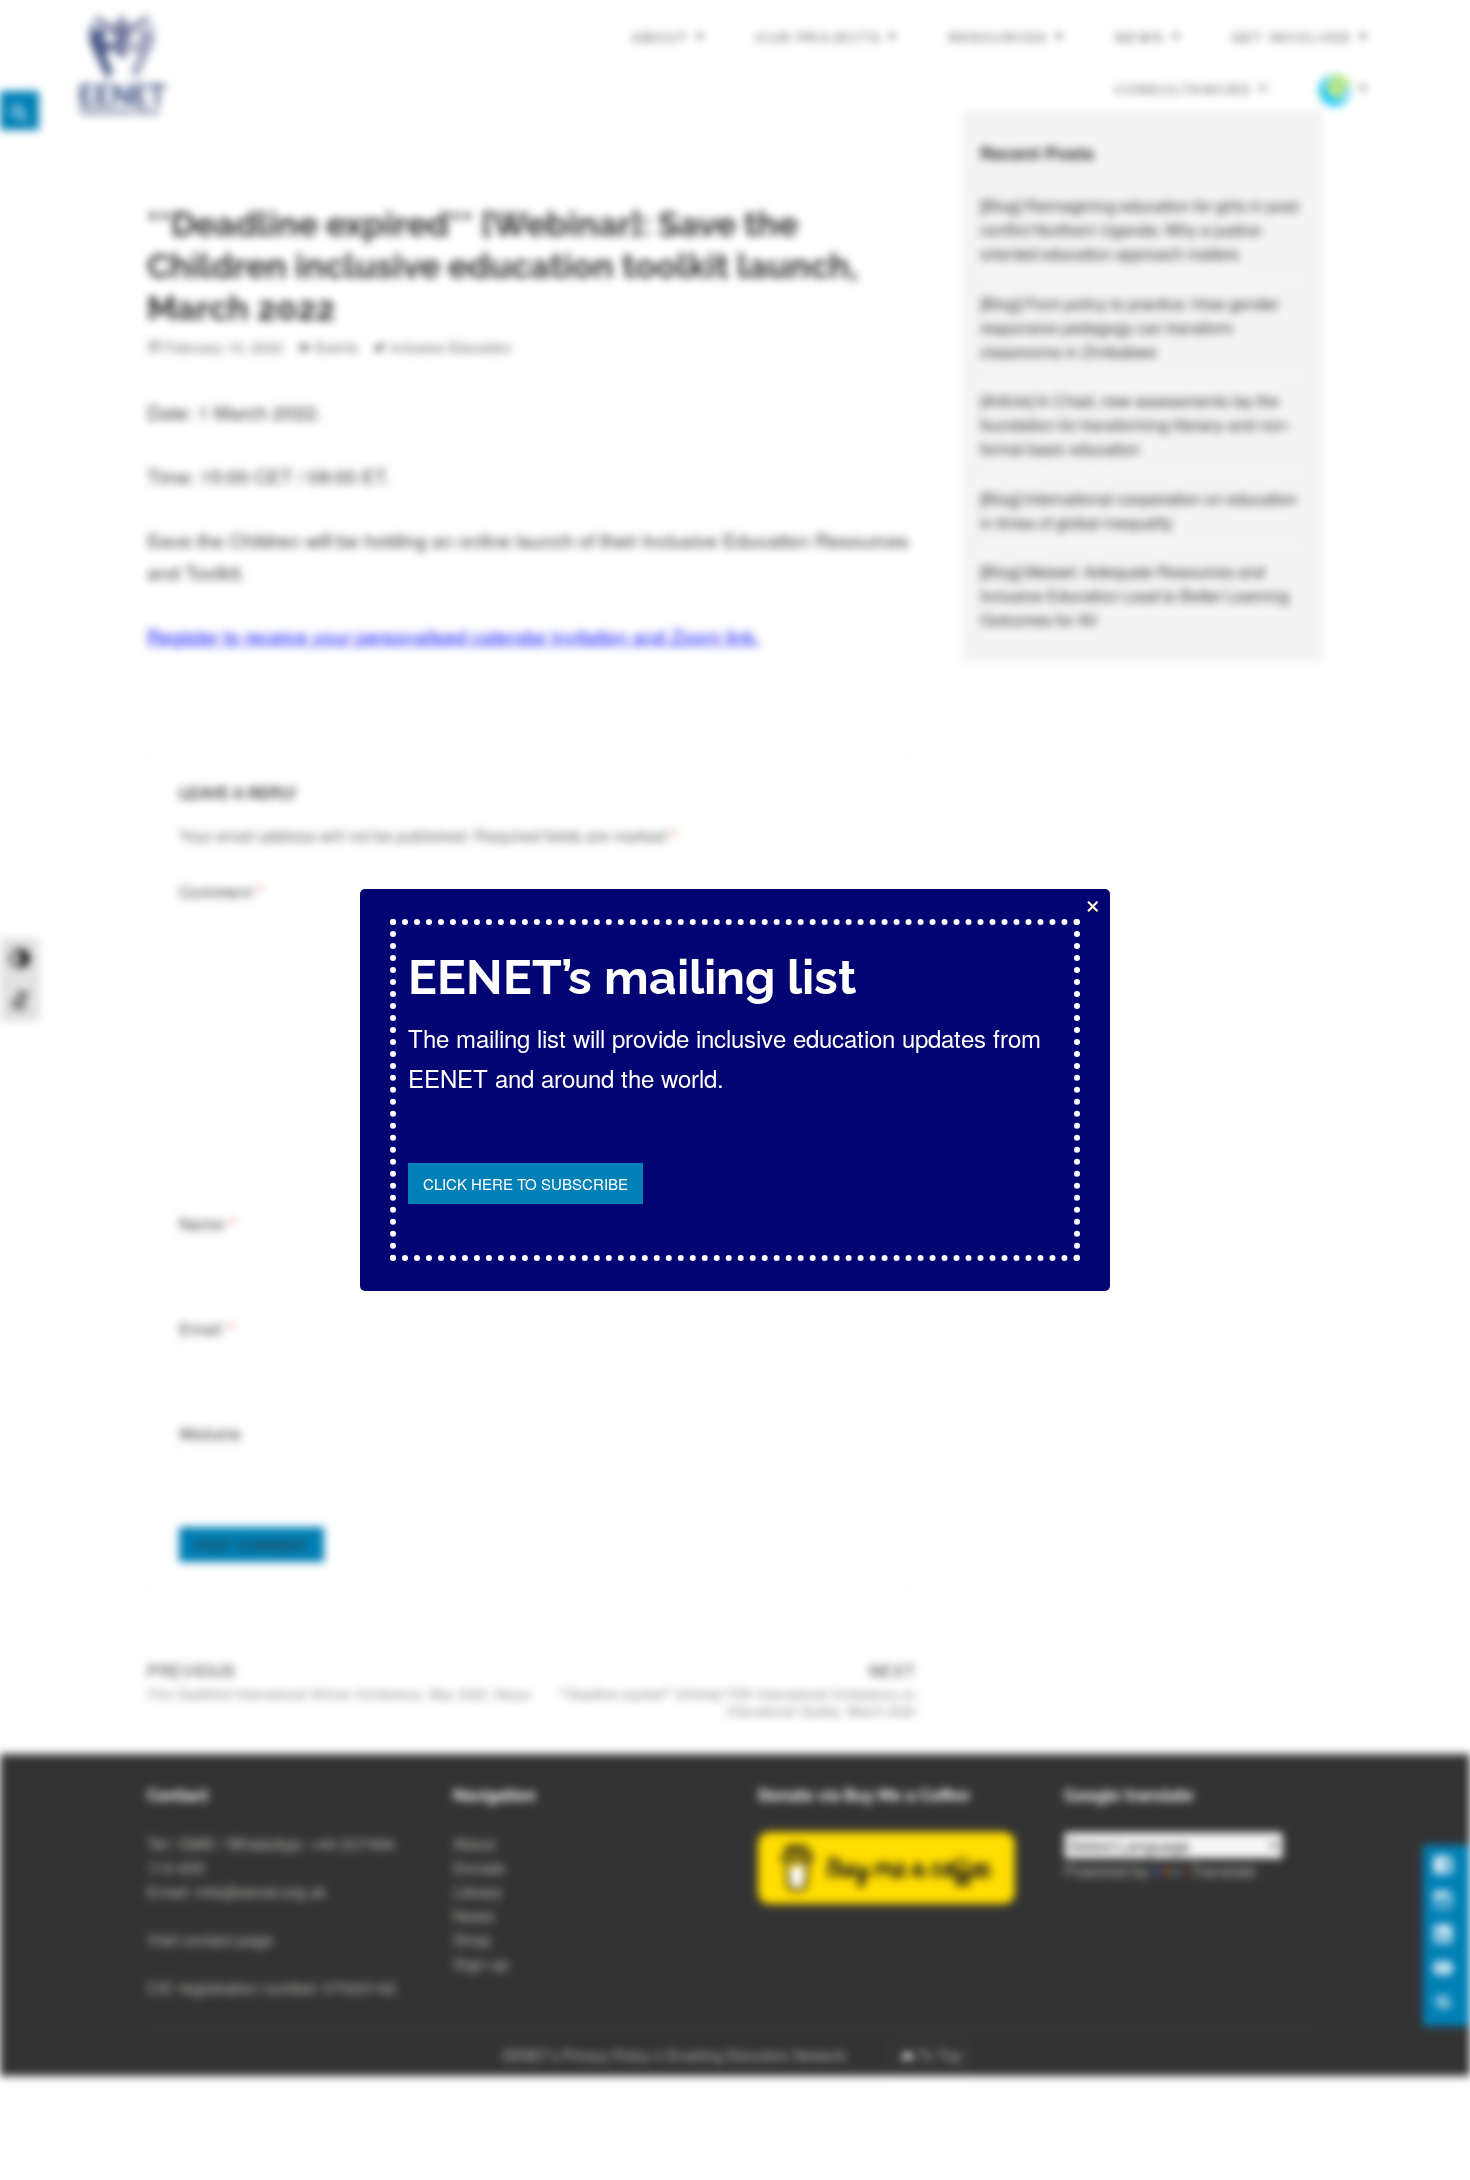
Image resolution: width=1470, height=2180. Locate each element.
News (1139, 37)
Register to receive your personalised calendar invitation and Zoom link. (453, 635)
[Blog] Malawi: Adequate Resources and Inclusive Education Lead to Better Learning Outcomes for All (1134, 595)
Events (336, 347)
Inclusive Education (451, 347)
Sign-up (481, 1963)
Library (477, 1891)
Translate (1223, 1870)
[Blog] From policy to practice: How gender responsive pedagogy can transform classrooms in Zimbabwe (1129, 327)
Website (210, 1433)
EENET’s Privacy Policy (576, 2055)
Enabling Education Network (759, 2055)
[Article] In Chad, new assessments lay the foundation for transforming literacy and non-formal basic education (1135, 424)
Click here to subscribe (525, 1183)
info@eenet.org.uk (261, 1891)
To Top (940, 2055)
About (660, 37)
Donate (479, 1867)
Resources (998, 37)
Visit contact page (210, 1939)
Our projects (818, 37)
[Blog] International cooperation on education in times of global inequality (1138, 510)
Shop (472, 1939)
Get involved (1292, 37)
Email (206, 1328)
